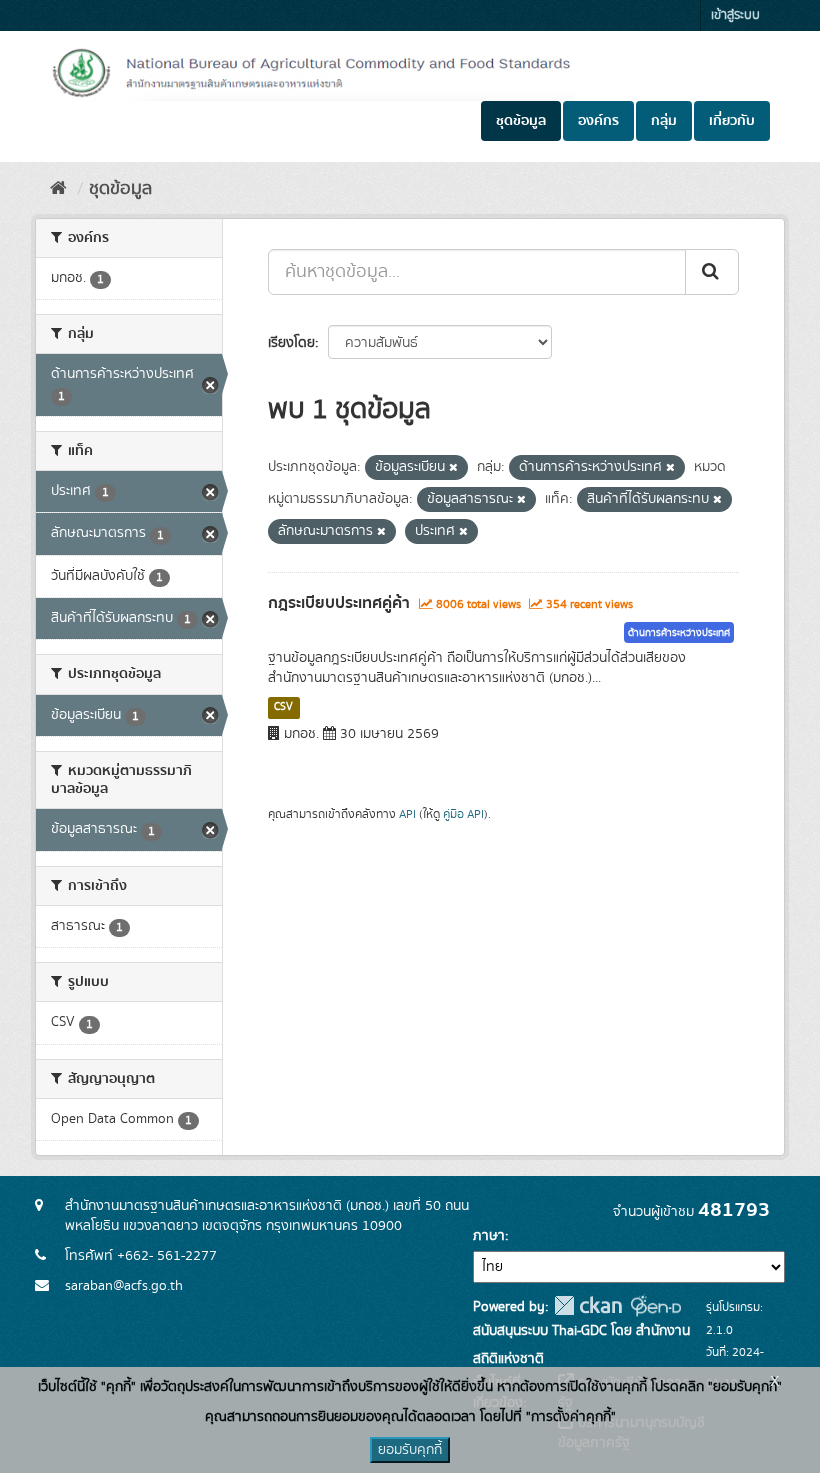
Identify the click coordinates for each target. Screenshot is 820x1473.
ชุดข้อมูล (521, 121)
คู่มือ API (463, 814)
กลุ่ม (664, 121)
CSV (283, 707)
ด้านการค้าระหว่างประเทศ (679, 633)
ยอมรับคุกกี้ (410, 1450)
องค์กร (598, 121)
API (407, 814)
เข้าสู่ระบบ (735, 15)
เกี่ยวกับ (732, 121)
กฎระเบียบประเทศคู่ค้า (339, 603)
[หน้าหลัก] (58, 189)
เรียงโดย (291, 343)
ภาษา (489, 1236)
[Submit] (712, 272)
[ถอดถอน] (453, 468)
